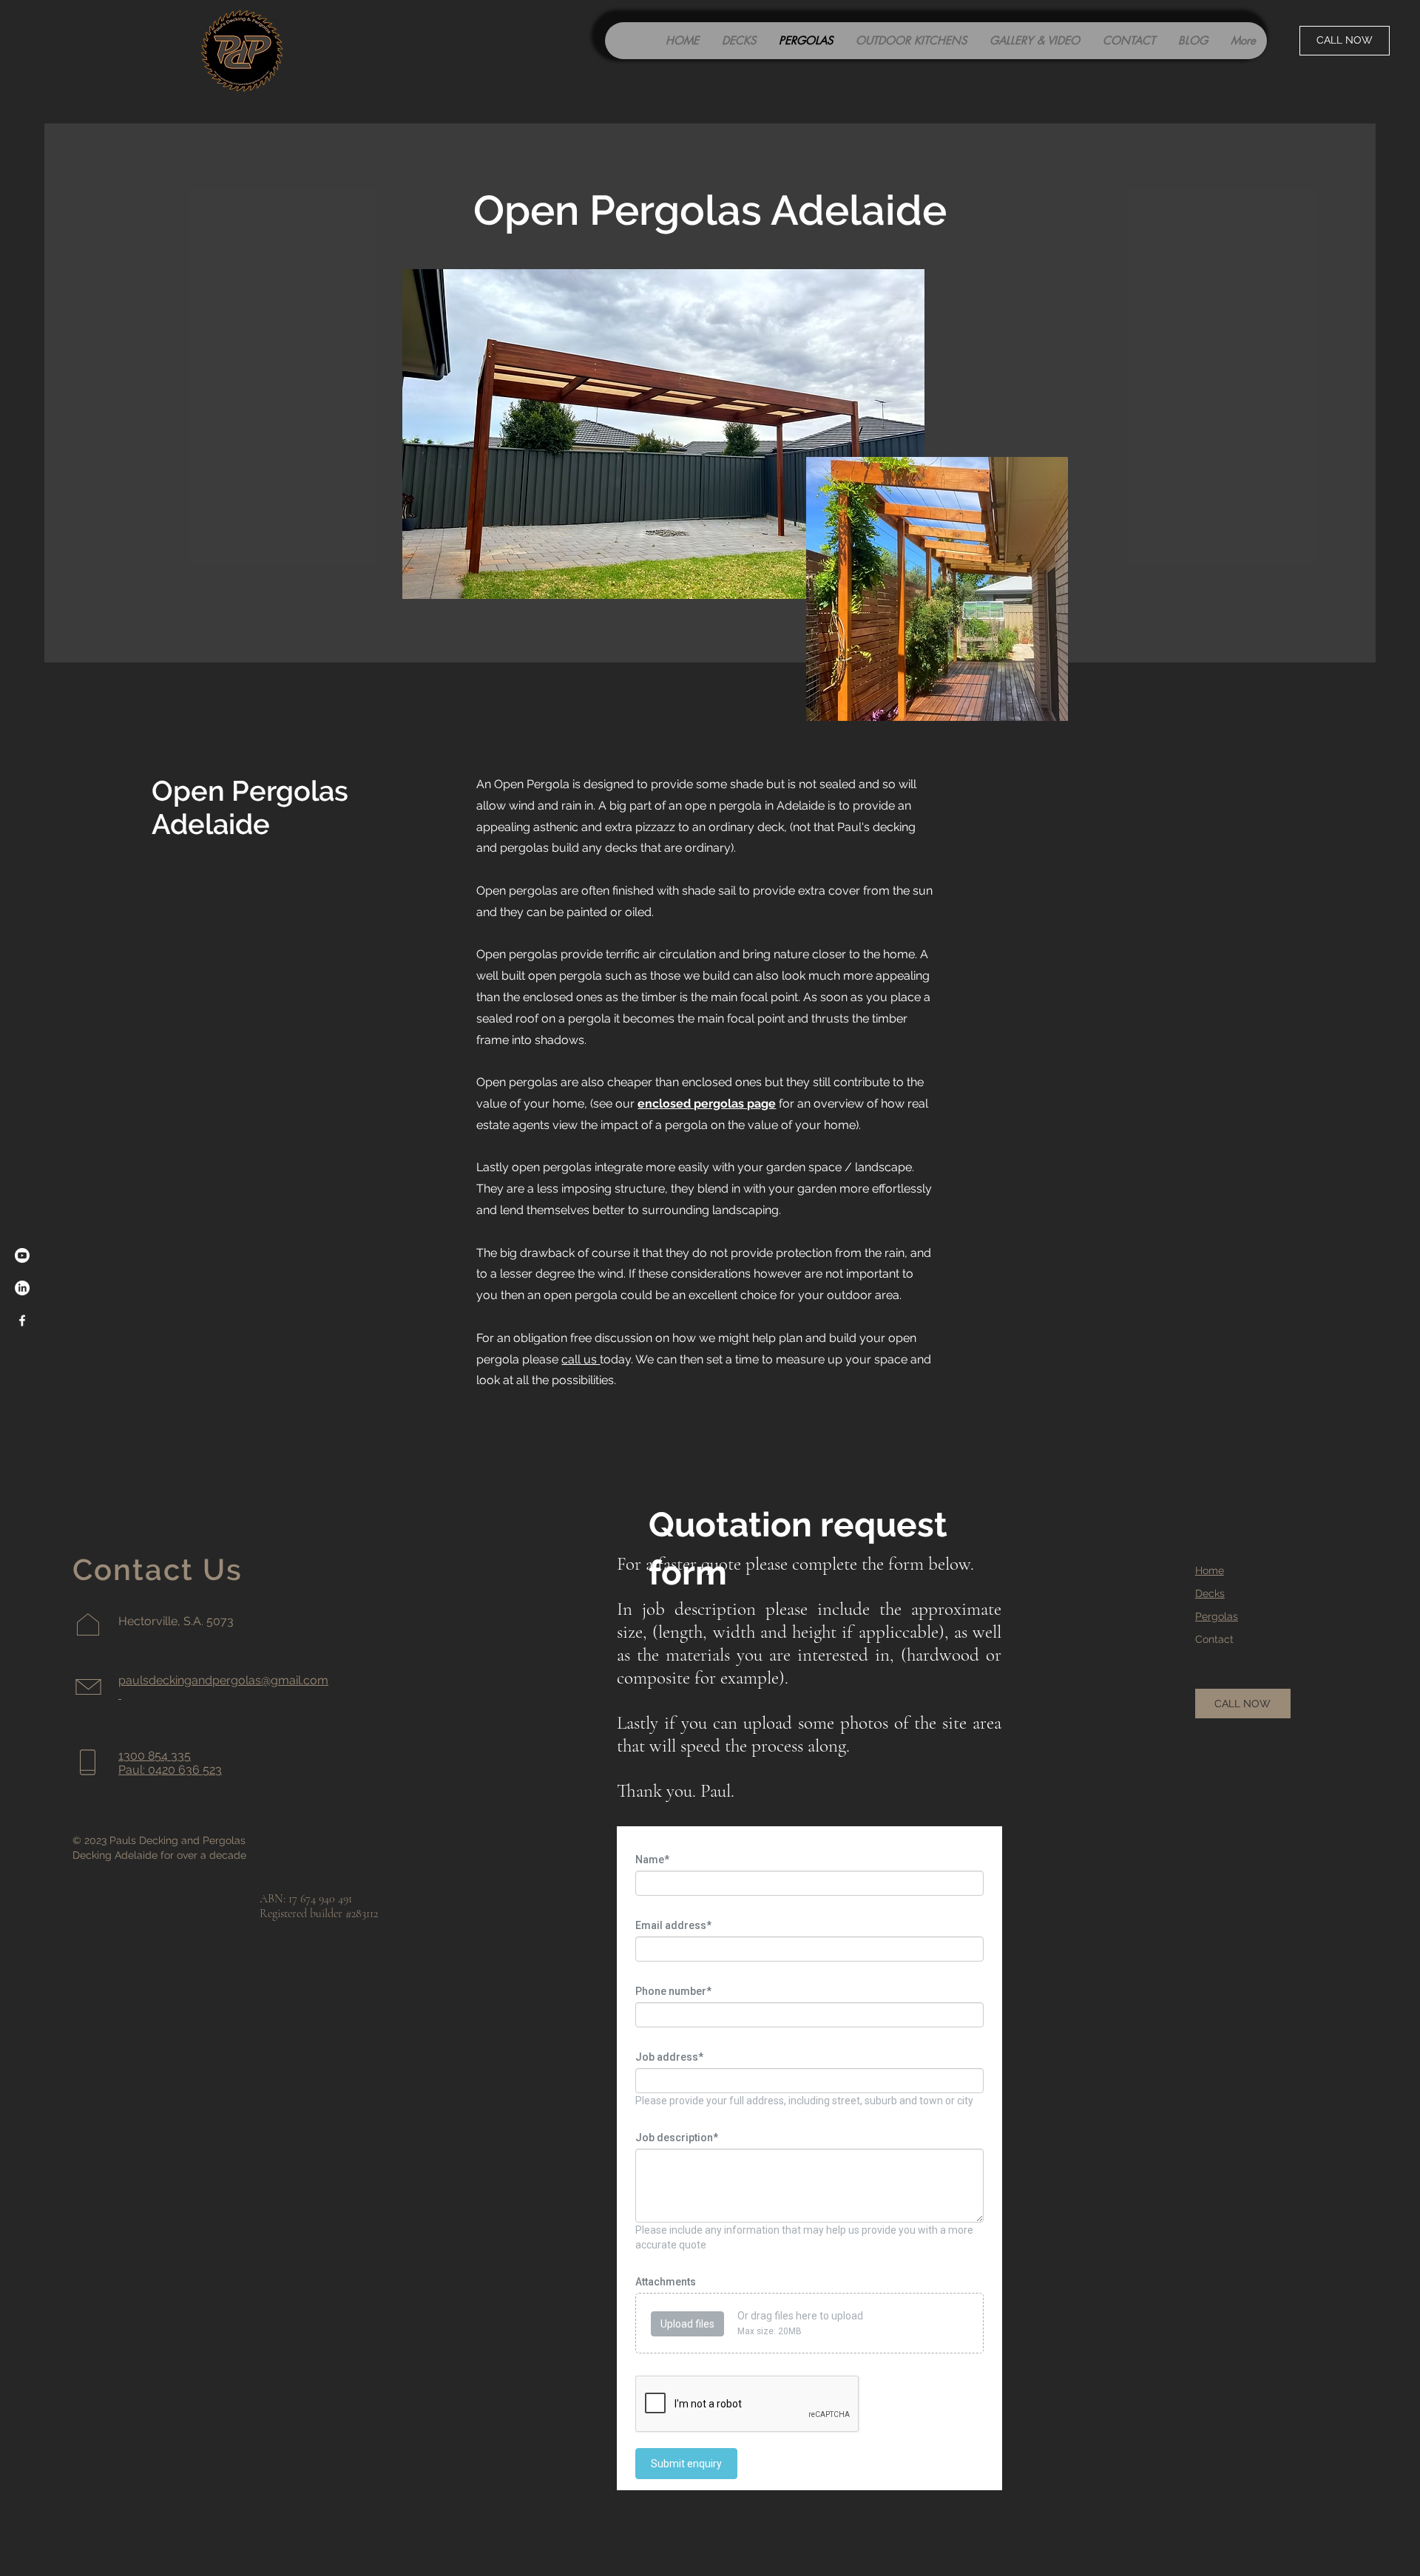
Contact (1214, 1639)
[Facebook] (22, 1321)
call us (581, 1359)
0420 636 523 (185, 1770)
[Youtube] (22, 1255)
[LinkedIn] (22, 1288)
